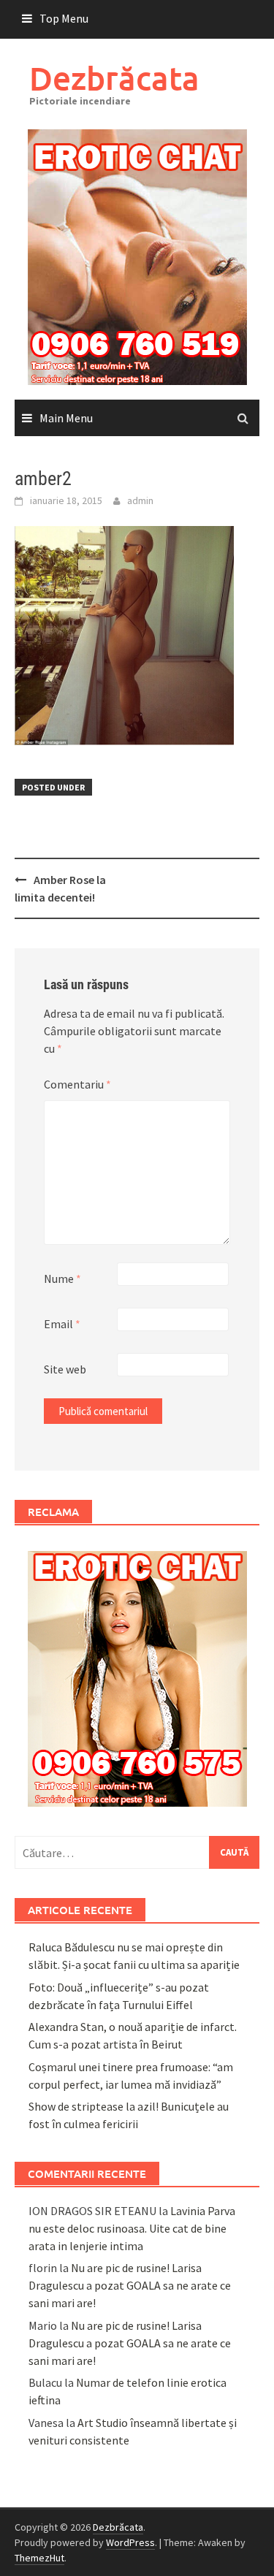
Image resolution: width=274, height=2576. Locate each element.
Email (62, 1324)
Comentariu (77, 1084)
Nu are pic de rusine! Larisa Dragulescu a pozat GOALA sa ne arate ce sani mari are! (130, 2285)
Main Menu (66, 418)
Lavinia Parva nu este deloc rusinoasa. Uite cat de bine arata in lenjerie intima (132, 2228)
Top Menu (64, 18)
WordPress (130, 2542)
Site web (65, 1369)
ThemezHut (39, 2558)
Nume (62, 1279)
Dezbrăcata (114, 78)
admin (140, 500)
